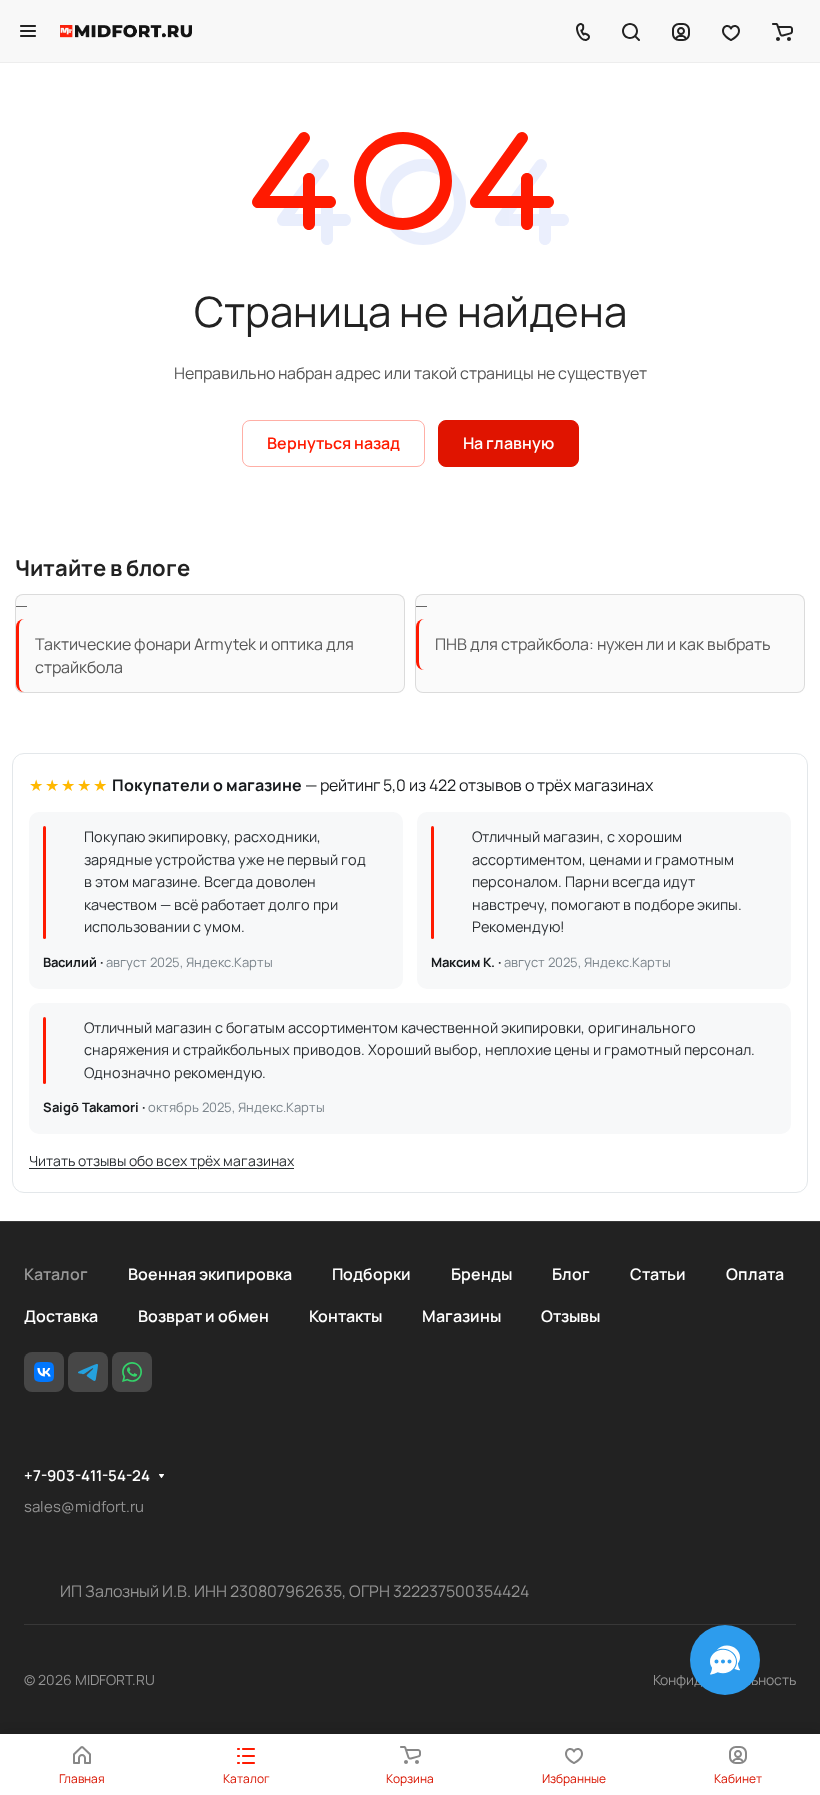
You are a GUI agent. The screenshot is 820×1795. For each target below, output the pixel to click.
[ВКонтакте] (44, 1372)
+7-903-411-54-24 (87, 1476)
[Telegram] (88, 1372)
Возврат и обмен (203, 1316)
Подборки (371, 1274)
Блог (571, 1274)
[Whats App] (132, 1372)
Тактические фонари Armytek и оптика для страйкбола (194, 655)
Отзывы (570, 1316)
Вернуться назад (333, 443)
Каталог (56, 1274)
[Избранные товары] (731, 31)
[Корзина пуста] (782, 31)
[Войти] (681, 31)
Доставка (61, 1316)
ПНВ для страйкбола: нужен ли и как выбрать (603, 644)
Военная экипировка (210, 1274)
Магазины (461, 1316)
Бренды (481, 1274)
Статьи (658, 1274)
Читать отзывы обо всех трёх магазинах (161, 1160)
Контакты (345, 1316)
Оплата (755, 1274)
